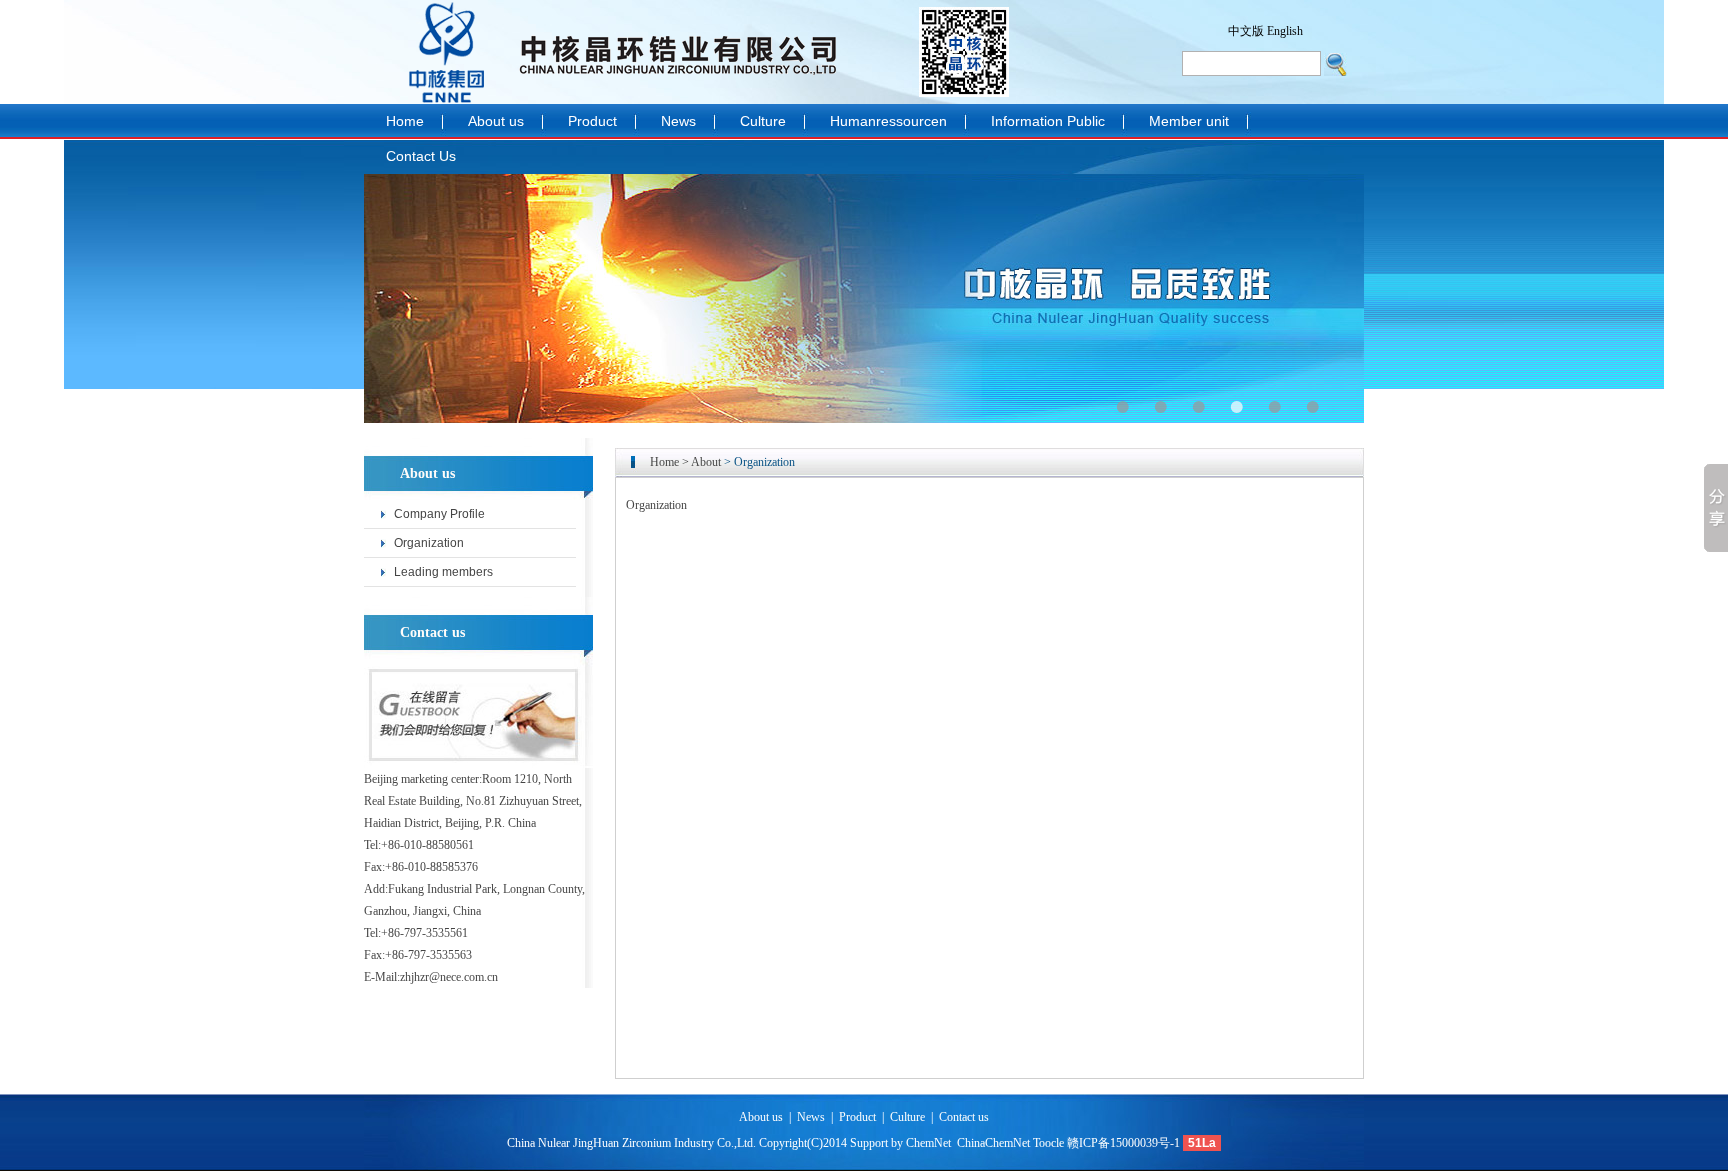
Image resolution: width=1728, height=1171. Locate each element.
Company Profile (439, 514)
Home (405, 121)
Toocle (1048, 1143)
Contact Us (421, 156)
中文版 (1246, 31)
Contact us (964, 1117)
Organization (429, 543)
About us (496, 121)
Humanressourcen (888, 121)
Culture (763, 121)
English (1285, 31)
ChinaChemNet (993, 1143)
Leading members (443, 572)
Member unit (1189, 121)
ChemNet (930, 1143)
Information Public (1048, 121)
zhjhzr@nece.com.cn (449, 977)
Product (592, 121)
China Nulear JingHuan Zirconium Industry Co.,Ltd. (631, 1143)
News (678, 121)
